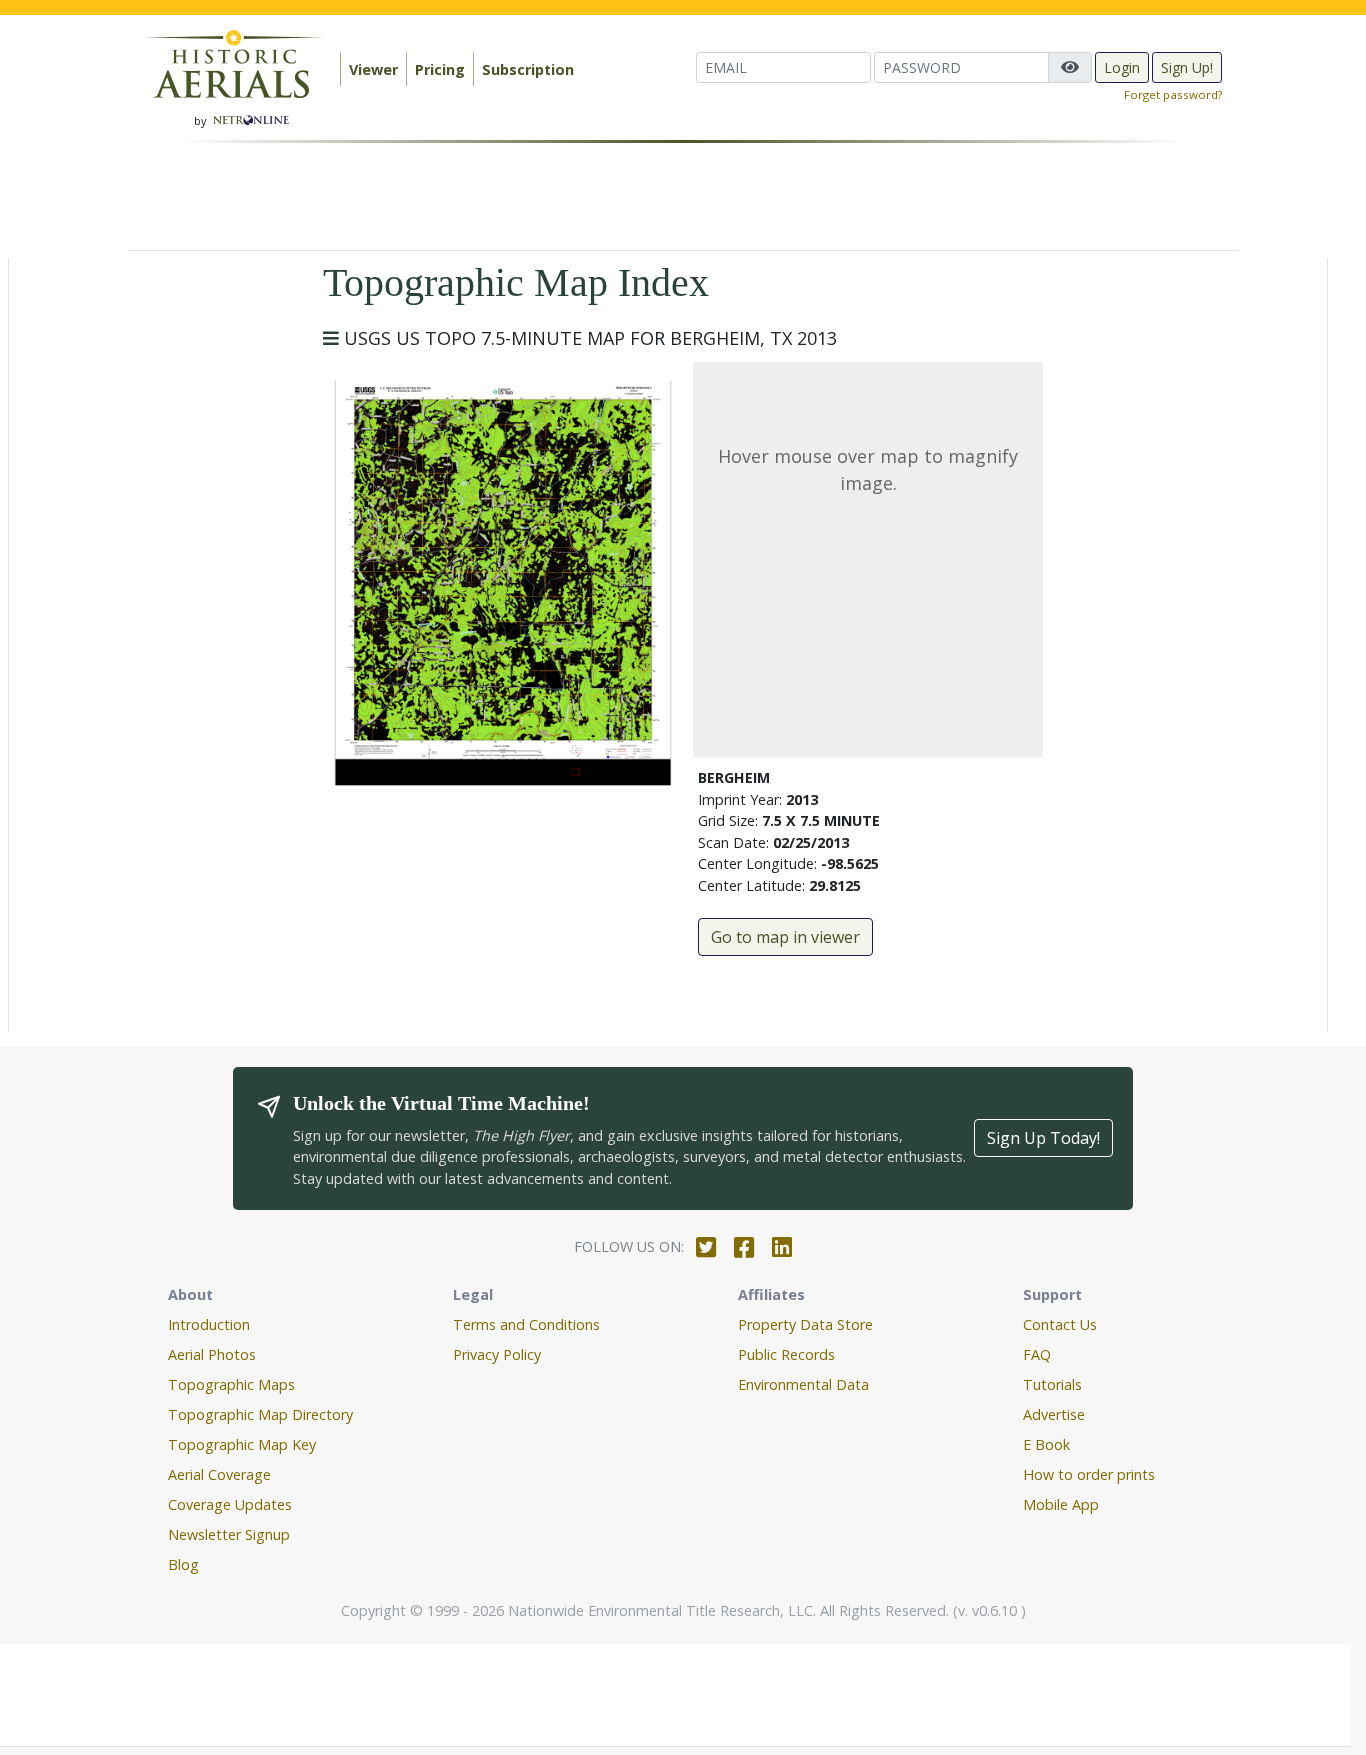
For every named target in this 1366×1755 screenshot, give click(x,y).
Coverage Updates (230, 1504)
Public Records (786, 1354)
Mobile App (1061, 1504)
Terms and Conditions (526, 1324)
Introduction (209, 1324)
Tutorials (1052, 1384)
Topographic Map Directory (260, 1414)
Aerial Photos (212, 1354)
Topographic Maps (231, 1384)
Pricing (440, 69)
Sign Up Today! (1043, 1138)
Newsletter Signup (229, 1534)
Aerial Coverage (219, 1474)
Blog (183, 1564)
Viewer (373, 69)
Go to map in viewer (785, 937)
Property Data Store (805, 1324)
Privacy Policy (497, 1354)
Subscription (528, 69)
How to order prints (1089, 1474)
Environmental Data (803, 1384)
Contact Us (1060, 1324)
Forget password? (1173, 94)
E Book (1046, 1444)
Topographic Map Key (242, 1444)
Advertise (1054, 1414)
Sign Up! (1187, 67)
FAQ (1037, 1354)
